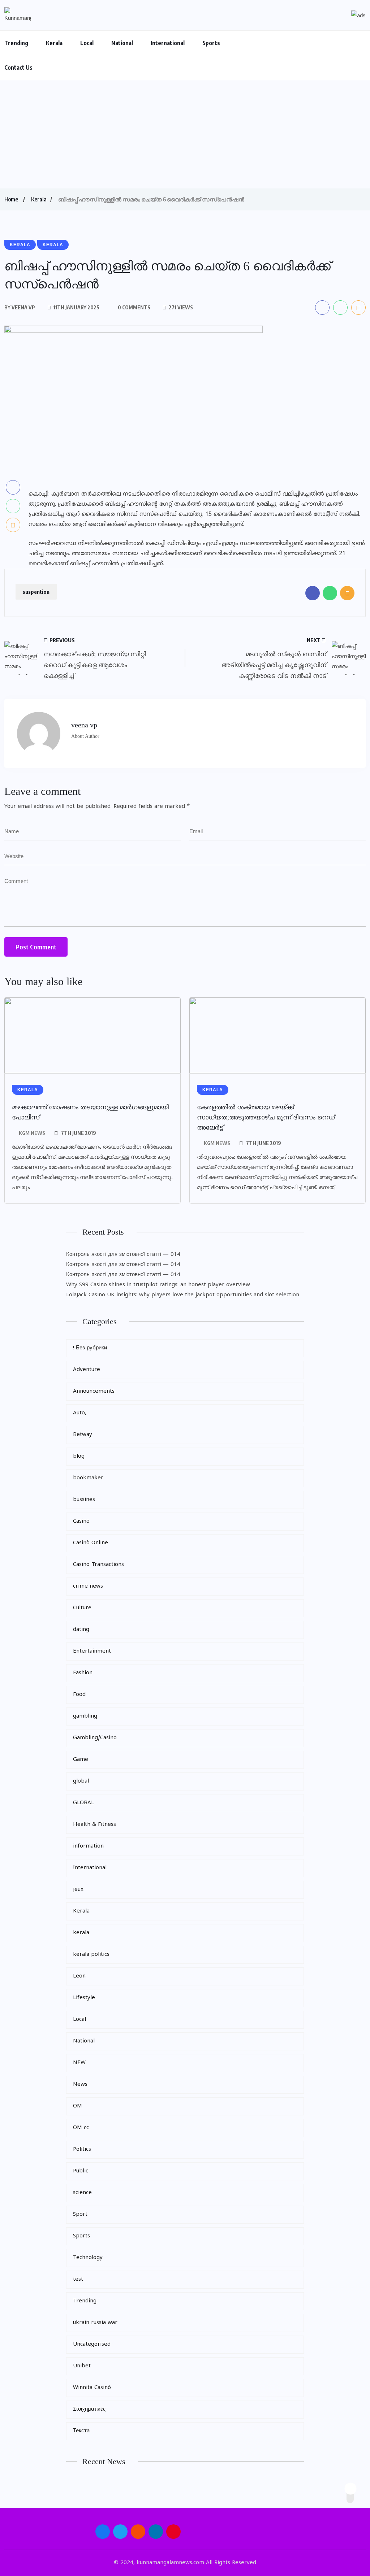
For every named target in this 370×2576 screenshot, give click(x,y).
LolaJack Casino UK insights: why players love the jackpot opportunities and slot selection (183, 1295)
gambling (85, 1716)
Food (79, 1695)
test (78, 2279)
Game (81, 1760)
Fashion (83, 1673)
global (81, 1781)
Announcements (94, 1391)
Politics (82, 2149)
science (82, 2193)
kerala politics (91, 1955)
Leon (79, 1976)
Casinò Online (91, 1543)
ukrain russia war (95, 2323)
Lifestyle (84, 1998)
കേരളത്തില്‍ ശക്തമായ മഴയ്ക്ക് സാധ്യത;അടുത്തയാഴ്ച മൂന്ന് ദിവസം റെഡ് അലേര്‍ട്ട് (266, 1117)
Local (87, 43)
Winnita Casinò (92, 2388)
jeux (78, 1890)
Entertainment (92, 1651)
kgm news (32, 1133)
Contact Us (18, 68)
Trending (16, 43)
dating (81, 1630)
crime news (88, 1586)
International (168, 43)
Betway (83, 1435)
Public (81, 2171)
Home (11, 199)
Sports (211, 43)
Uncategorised (92, 2344)
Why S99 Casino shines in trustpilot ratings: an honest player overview (158, 1285)
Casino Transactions (98, 1565)
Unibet (82, 2366)
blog (79, 1456)
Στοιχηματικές (89, 2409)
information (88, 1846)
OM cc (81, 2128)
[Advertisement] (185, 134)
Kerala (54, 43)
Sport (80, 2214)
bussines (84, 1500)
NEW (79, 2063)
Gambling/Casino (95, 1738)
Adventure (87, 1370)
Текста (81, 2431)
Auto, (80, 1413)
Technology (88, 2258)
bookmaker (88, 1478)
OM (78, 2106)
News (80, 2085)
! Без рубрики (90, 1348)
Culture (82, 1608)
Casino (81, 1521)
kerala (81, 1933)
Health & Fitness (94, 1825)
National (122, 43)
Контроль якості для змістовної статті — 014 (123, 1255)
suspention (36, 592)
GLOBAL (83, 1803)
